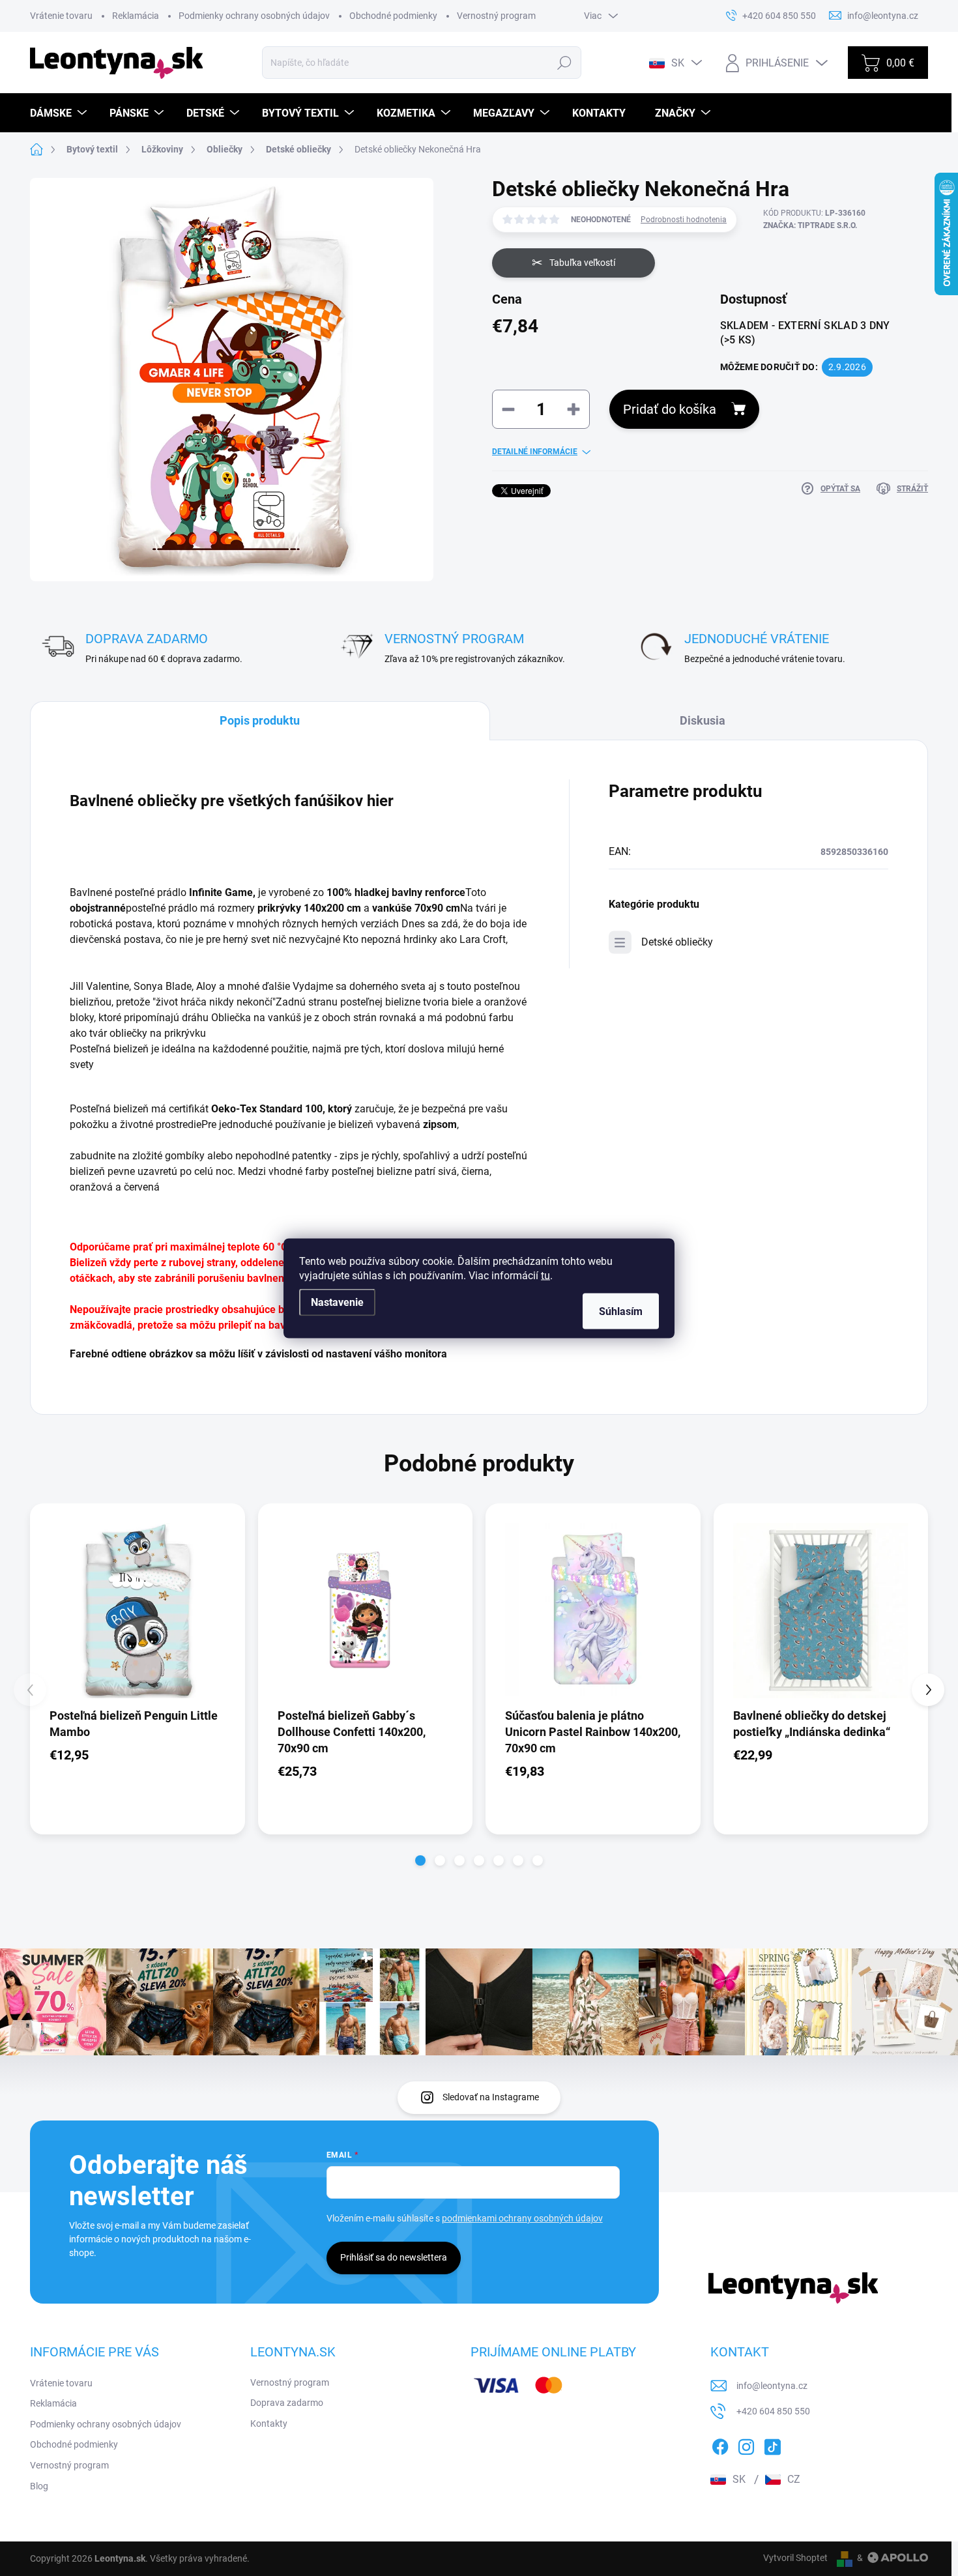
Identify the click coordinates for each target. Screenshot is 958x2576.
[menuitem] (60, 113)
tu (545, 1275)
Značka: (810, 225)
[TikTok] (772, 2444)
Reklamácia (136, 16)
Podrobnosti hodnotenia (684, 220)
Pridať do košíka (670, 409)
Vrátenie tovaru (61, 16)
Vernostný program (496, 16)
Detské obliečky (677, 942)
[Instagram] (746, 2444)
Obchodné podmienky (393, 16)
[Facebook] (720, 2444)
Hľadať (565, 63)
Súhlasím (621, 1311)
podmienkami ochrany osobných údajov (522, 2218)
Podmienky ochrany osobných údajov (254, 16)
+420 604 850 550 (773, 2411)
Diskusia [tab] (703, 720)
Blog (39, 2486)
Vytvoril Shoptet (795, 2558)
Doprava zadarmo (287, 2403)
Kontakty (269, 2424)
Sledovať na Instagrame (491, 2097)
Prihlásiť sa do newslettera (394, 2257)
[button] (420, 1860)
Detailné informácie (535, 452)
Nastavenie (337, 1302)
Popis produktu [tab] (260, 720)
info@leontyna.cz (772, 2386)
